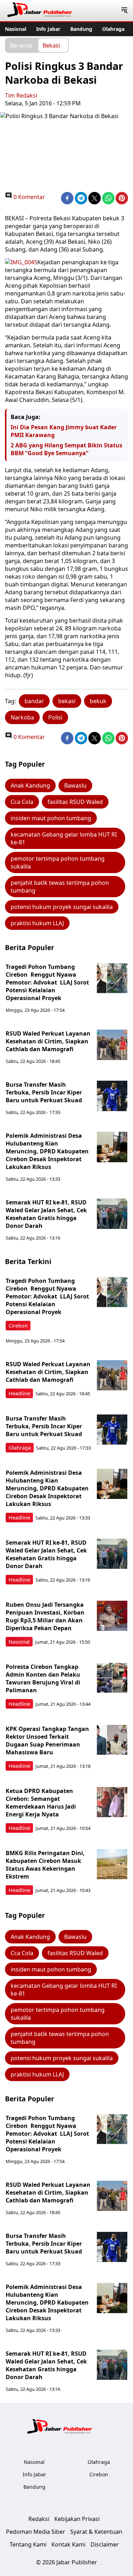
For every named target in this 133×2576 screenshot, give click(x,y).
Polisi (55, 717)
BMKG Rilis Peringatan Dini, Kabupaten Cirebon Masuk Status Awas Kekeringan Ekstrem (45, 1865)
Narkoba (22, 717)
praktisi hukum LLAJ (37, 923)
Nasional (16, 29)
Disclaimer (105, 2544)
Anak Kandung (30, 785)
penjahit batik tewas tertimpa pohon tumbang (60, 887)
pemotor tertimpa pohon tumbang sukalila (58, 862)
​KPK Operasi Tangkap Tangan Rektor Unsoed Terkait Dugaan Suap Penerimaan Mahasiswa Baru (47, 1741)
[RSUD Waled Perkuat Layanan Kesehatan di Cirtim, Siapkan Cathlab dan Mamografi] (112, 1045)
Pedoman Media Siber (36, 2532)
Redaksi (39, 2519)
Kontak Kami (68, 2544)
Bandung (81, 29)
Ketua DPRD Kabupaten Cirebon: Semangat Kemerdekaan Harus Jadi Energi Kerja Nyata (41, 1803)
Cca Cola (22, 802)
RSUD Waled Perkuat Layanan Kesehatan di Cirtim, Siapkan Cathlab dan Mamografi (48, 1041)
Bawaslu (75, 785)
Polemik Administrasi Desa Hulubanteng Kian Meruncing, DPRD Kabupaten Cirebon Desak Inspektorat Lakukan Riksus (47, 1151)
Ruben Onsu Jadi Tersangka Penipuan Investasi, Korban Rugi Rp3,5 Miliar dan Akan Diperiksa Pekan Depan (45, 1616)
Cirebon (18, 1326)
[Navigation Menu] (124, 11)
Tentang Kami (28, 2544)
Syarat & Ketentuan (96, 2532)
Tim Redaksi (21, 95)
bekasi (67, 701)
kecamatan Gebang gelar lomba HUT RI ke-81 (64, 838)
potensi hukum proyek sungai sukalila (62, 907)
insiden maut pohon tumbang (51, 818)
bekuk (98, 701)
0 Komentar (29, 197)
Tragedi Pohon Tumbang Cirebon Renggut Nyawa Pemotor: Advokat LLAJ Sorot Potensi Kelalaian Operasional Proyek (47, 982)
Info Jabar (48, 29)
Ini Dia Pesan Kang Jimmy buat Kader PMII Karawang (64, 431)
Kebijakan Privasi (77, 2519)
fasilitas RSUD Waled (75, 802)
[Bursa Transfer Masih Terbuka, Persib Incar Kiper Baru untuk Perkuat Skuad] (112, 1096)
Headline (19, 1393)
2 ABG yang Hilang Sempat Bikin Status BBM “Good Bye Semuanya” (66, 449)
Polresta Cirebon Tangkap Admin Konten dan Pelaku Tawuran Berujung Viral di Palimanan (43, 1678)
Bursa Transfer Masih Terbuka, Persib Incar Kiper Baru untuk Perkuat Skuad (44, 1092)
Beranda (21, 45)
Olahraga (113, 29)
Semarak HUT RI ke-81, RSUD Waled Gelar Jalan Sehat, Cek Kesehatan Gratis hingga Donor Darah (46, 1214)
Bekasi (51, 45)
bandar (34, 701)
